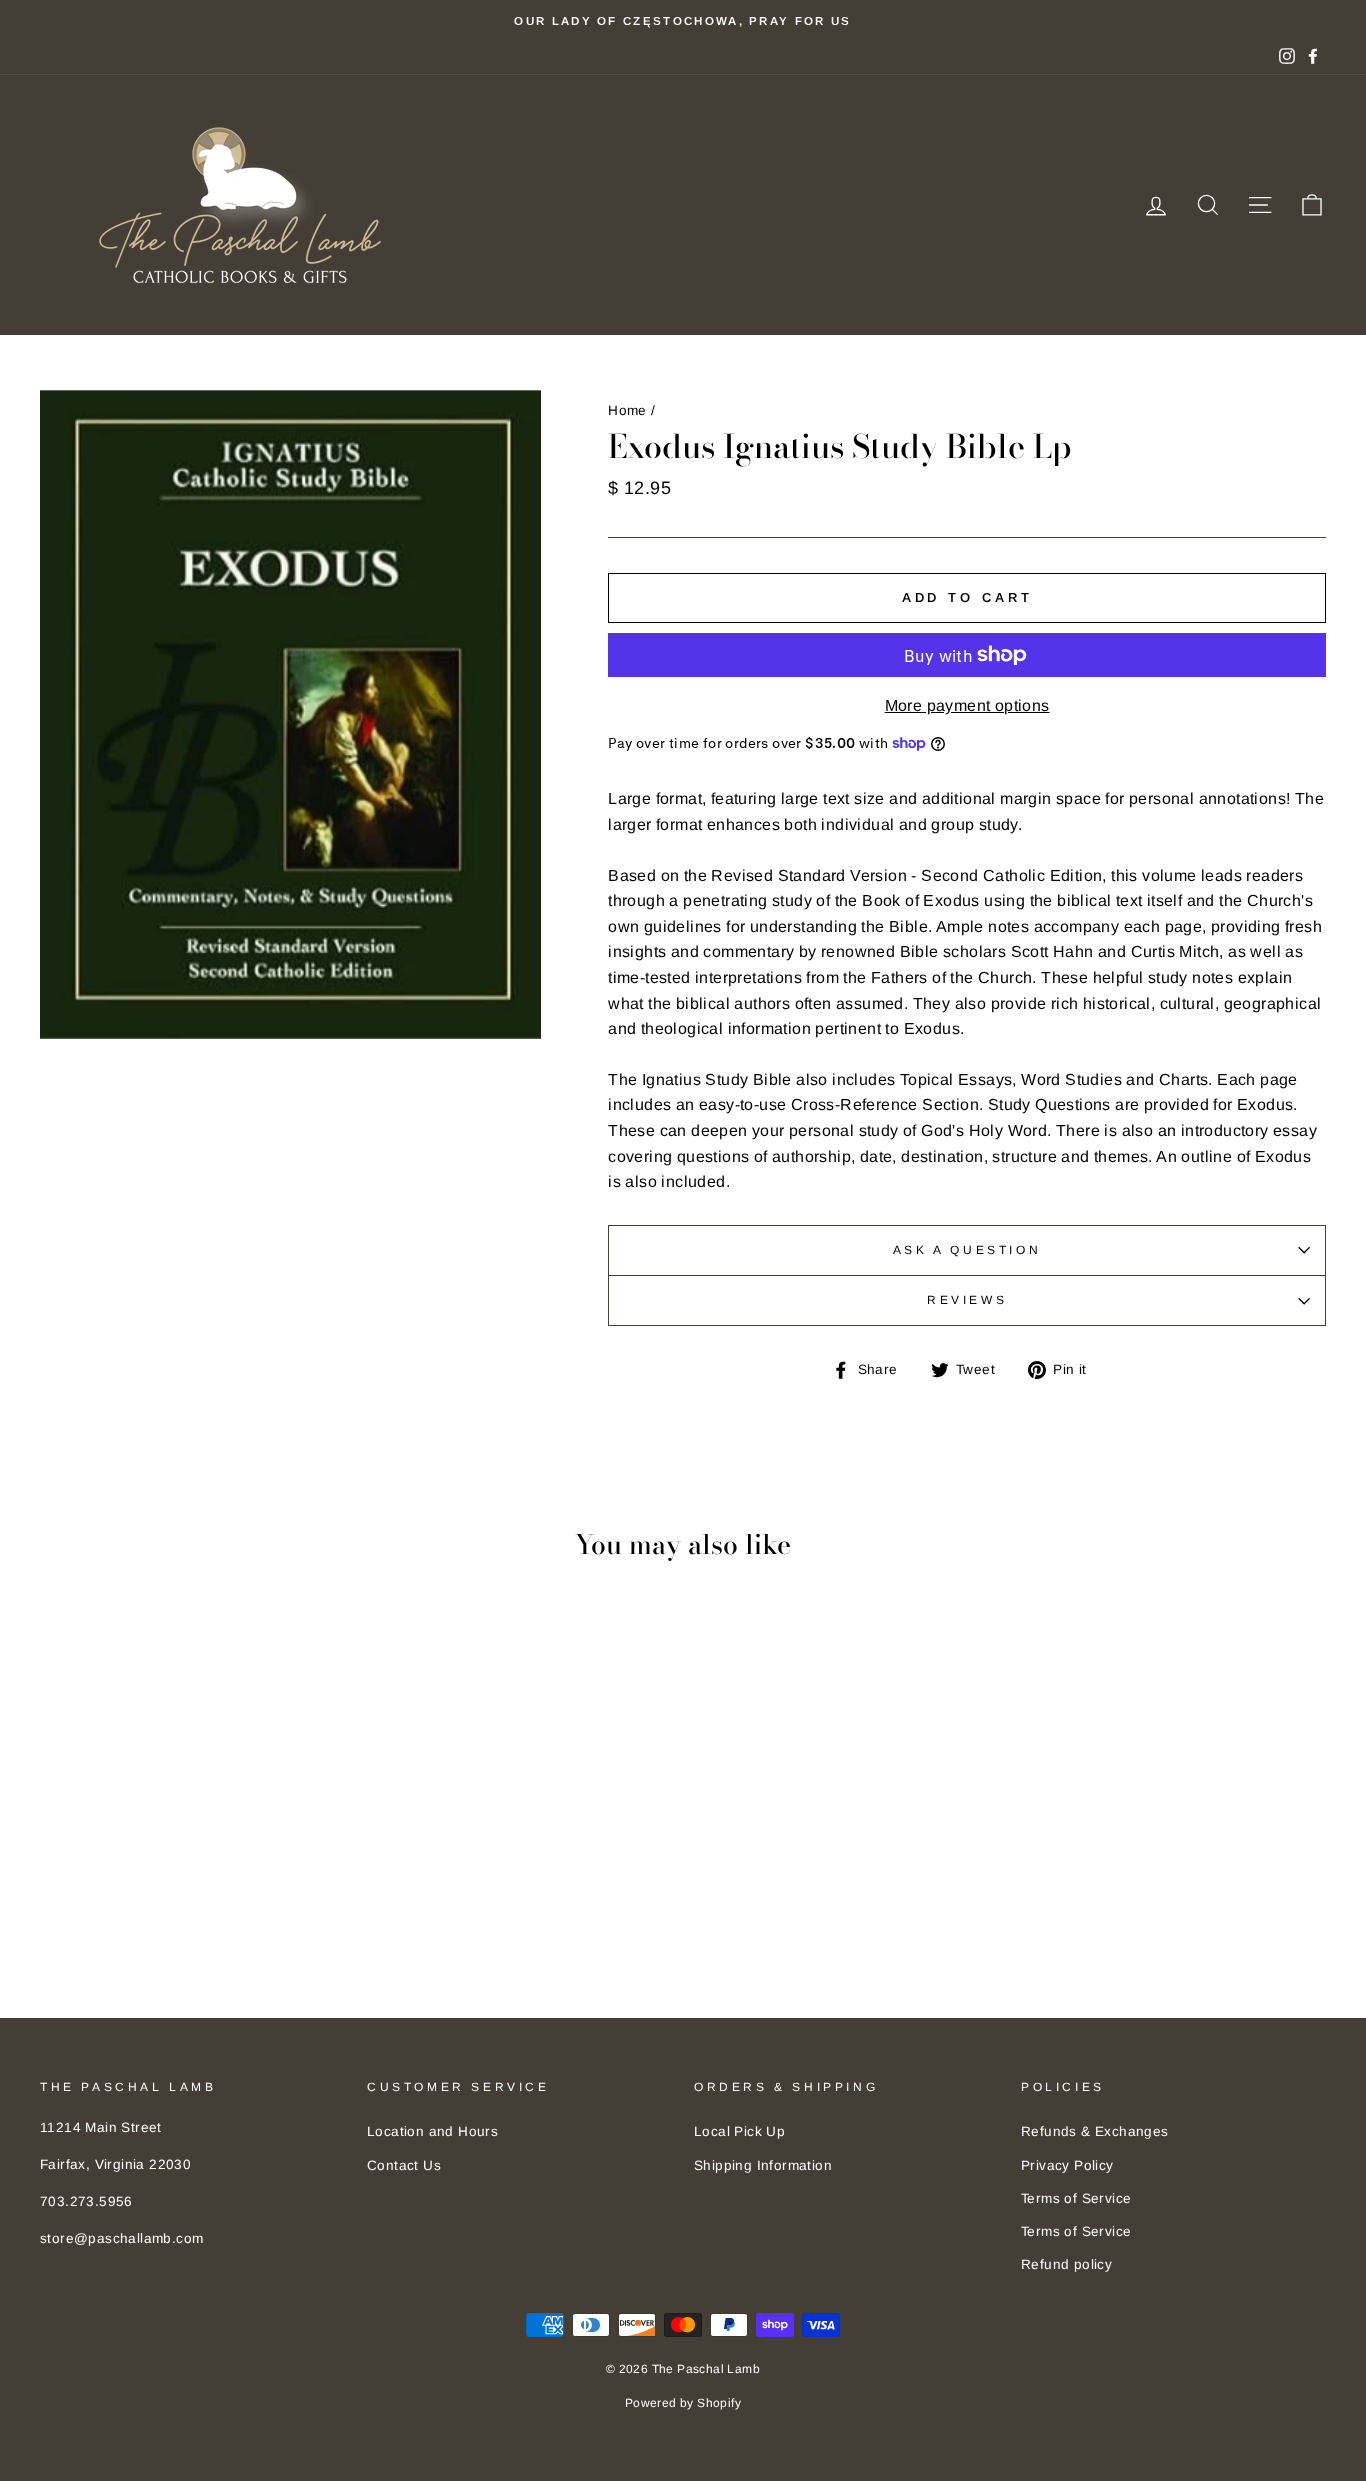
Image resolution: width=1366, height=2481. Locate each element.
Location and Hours (432, 2131)
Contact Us (404, 2165)
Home (627, 410)
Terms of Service (1076, 2198)
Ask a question (967, 1250)
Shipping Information (763, 2165)
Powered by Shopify (683, 2403)
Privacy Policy (1067, 2165)
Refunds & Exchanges (1095, 2131)
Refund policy (1066, 2264)
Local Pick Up (739, 2131)
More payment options (967, 705)
